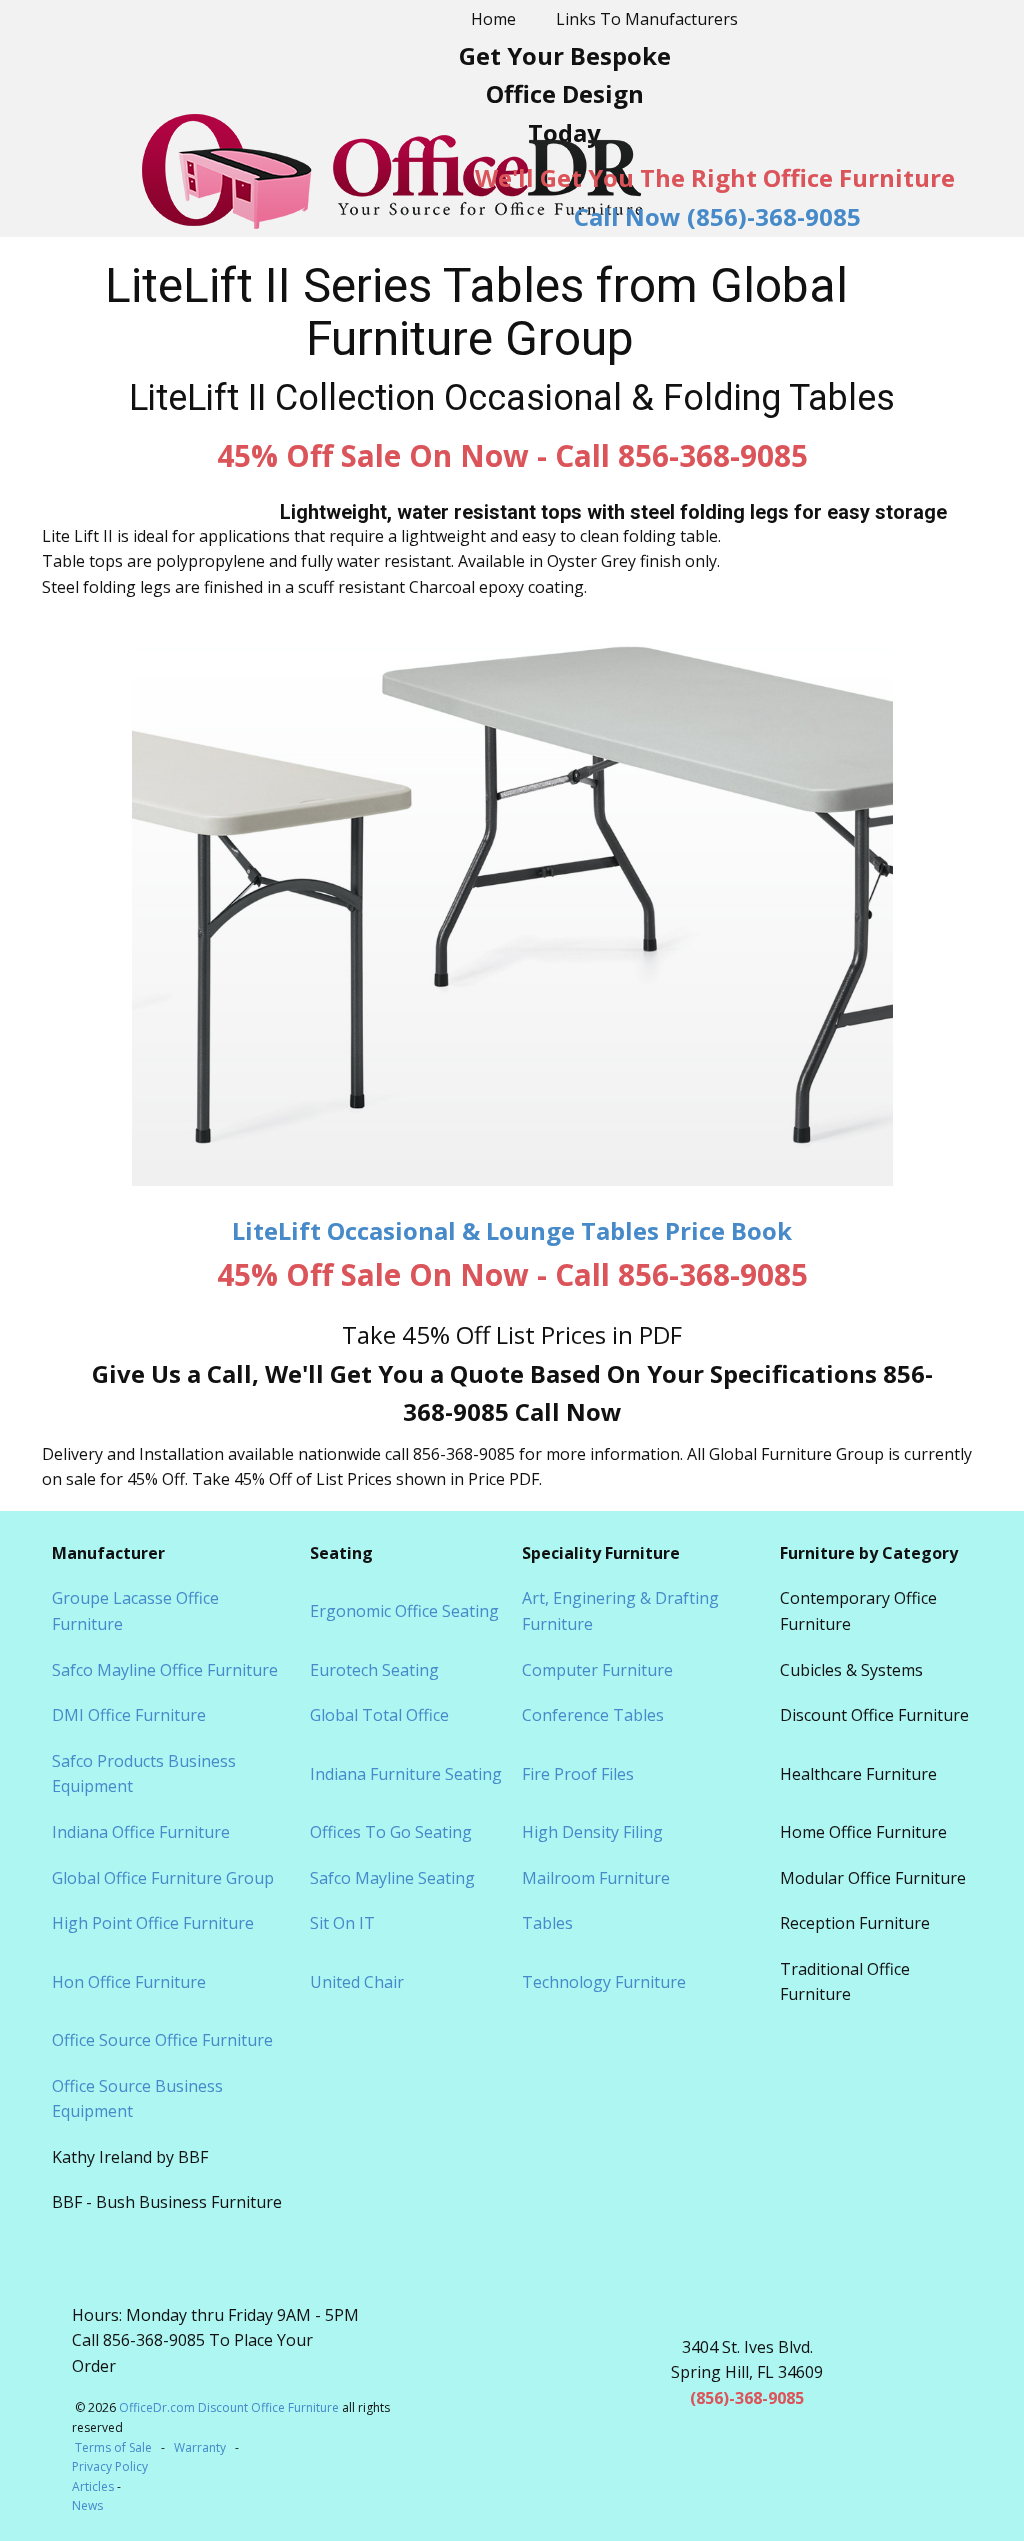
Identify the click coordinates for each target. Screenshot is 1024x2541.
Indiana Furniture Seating (406, 1774)
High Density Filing (592, 1832)
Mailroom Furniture (596, 1878)
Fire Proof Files (578, 1774)
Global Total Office (379, 1715)
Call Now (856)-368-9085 (717, 216)
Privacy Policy (110, 2466)
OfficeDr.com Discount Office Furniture (229, 2407)
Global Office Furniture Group (163, 1878)
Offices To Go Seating (391, 1832)
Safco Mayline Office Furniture (165, 1670)
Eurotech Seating (374, 1670)
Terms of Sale (113, 2447)
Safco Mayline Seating (392, 1878)
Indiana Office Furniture (141, 1832)
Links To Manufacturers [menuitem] (647, 19)
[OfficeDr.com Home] (392, 171)
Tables (547, 1923)
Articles (94, 2486)
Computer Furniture (597, 1670)
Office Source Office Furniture (162, 2040)
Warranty (200, 2447)
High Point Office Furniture (153, 1923)
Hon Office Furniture (129, 1982)
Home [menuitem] (493, 19)
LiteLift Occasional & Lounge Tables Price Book (512, 1230)
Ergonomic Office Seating (404, 1611)
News (87, 2505)
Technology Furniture (604, 1982)
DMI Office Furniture (129, 1715)
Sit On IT (342, 1923)
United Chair (357, 1982)
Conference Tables (593, 1715)
